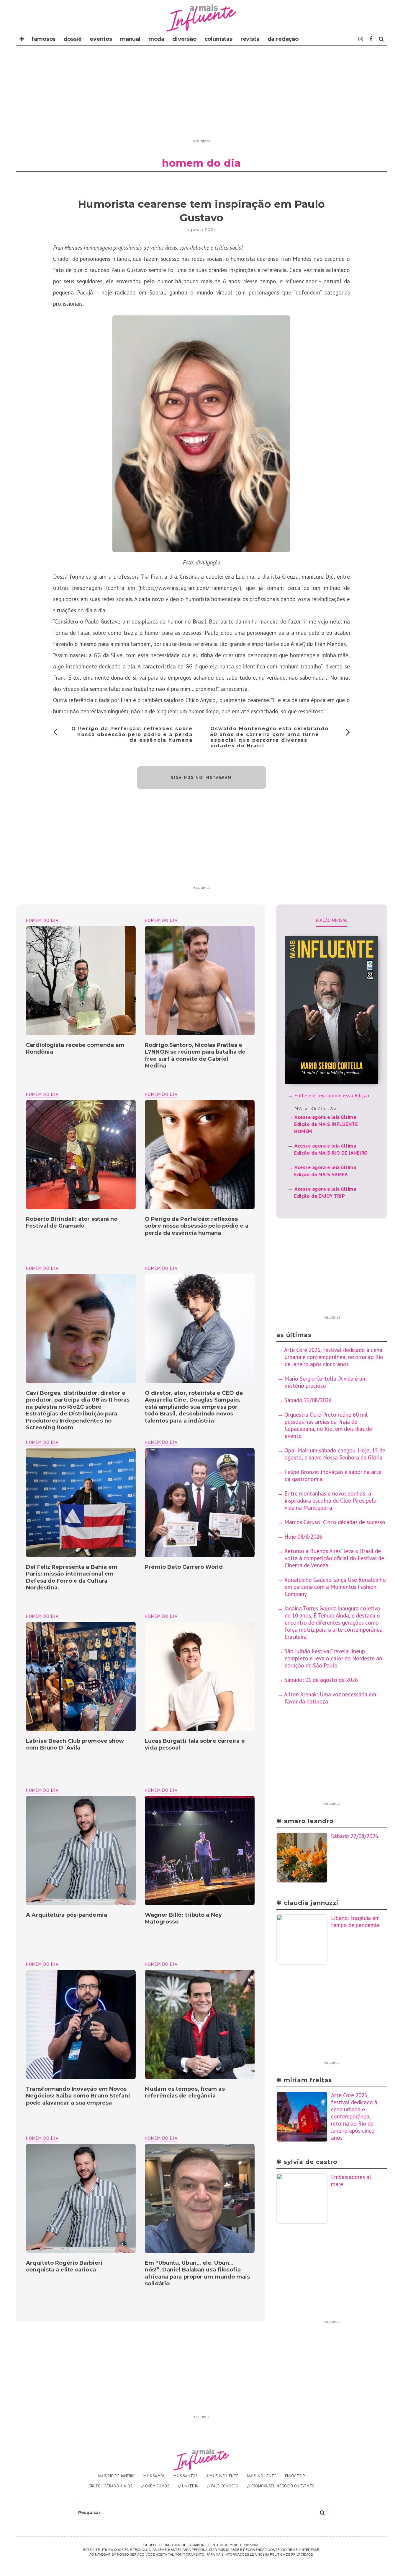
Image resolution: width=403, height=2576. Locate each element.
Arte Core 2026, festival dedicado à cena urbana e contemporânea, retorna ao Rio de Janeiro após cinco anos (334, 1357)
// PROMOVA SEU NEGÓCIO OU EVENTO (281, 2486)
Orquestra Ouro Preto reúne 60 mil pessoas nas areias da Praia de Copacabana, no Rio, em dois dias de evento (328, 1425)
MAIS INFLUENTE (262, 2476)
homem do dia (161, 920)
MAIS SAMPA (154, 2476)
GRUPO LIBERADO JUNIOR (110, 2486)
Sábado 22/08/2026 (308, 1400)
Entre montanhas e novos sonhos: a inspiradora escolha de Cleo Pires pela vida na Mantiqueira (330, 1501)
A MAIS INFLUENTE (222, 2476)
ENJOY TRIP (295, 2476)
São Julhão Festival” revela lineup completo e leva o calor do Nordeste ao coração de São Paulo (333, 1658)
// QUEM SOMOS (155, 2486)
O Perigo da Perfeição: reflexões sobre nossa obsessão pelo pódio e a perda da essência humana (132, 734)
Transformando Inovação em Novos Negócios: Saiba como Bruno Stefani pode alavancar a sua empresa (78, 2096)
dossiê (73, 39)
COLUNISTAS (218, 39)
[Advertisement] (201, 96)
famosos (44, 39)
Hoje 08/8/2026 (303, 1537)
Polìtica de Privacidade (291, 2554)
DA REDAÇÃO (283, 39)
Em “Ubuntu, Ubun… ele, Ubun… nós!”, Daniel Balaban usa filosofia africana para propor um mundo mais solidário (197, 2273)
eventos (101, 39)
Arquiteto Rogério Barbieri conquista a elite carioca (64, 2266)
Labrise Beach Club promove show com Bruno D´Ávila (75, 1744)
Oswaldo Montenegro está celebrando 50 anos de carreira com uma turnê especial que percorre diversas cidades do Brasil (270, 737)
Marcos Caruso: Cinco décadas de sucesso (335, 1522)
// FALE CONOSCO (223, 2486)
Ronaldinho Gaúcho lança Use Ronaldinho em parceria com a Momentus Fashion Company (335, 1587)
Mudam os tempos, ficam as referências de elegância (185, 2092)
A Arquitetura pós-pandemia (67, 1915)
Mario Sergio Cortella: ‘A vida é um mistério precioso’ (326, 1382)
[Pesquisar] (381, 39)
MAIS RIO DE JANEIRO (117, 2476)
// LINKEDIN (188, 2486)
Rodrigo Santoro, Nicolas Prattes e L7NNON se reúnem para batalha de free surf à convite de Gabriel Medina (195, 1055)
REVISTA (250, 39)
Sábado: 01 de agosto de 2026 (321, 1680)
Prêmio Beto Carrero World (185, 1567)
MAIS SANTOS (186, 2476)
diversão (184, 39)
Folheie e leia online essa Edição (332, 1096)
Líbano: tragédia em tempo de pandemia (355, 1921)
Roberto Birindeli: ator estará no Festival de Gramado (72, 1222)
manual (130, 39)
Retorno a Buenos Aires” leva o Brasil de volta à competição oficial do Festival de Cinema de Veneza (334, 1558)
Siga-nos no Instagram (201, 777)
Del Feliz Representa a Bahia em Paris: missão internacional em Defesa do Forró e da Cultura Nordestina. (72, 1577)
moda (156, 39)
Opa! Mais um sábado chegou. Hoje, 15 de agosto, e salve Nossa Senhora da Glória (335, 1454)
